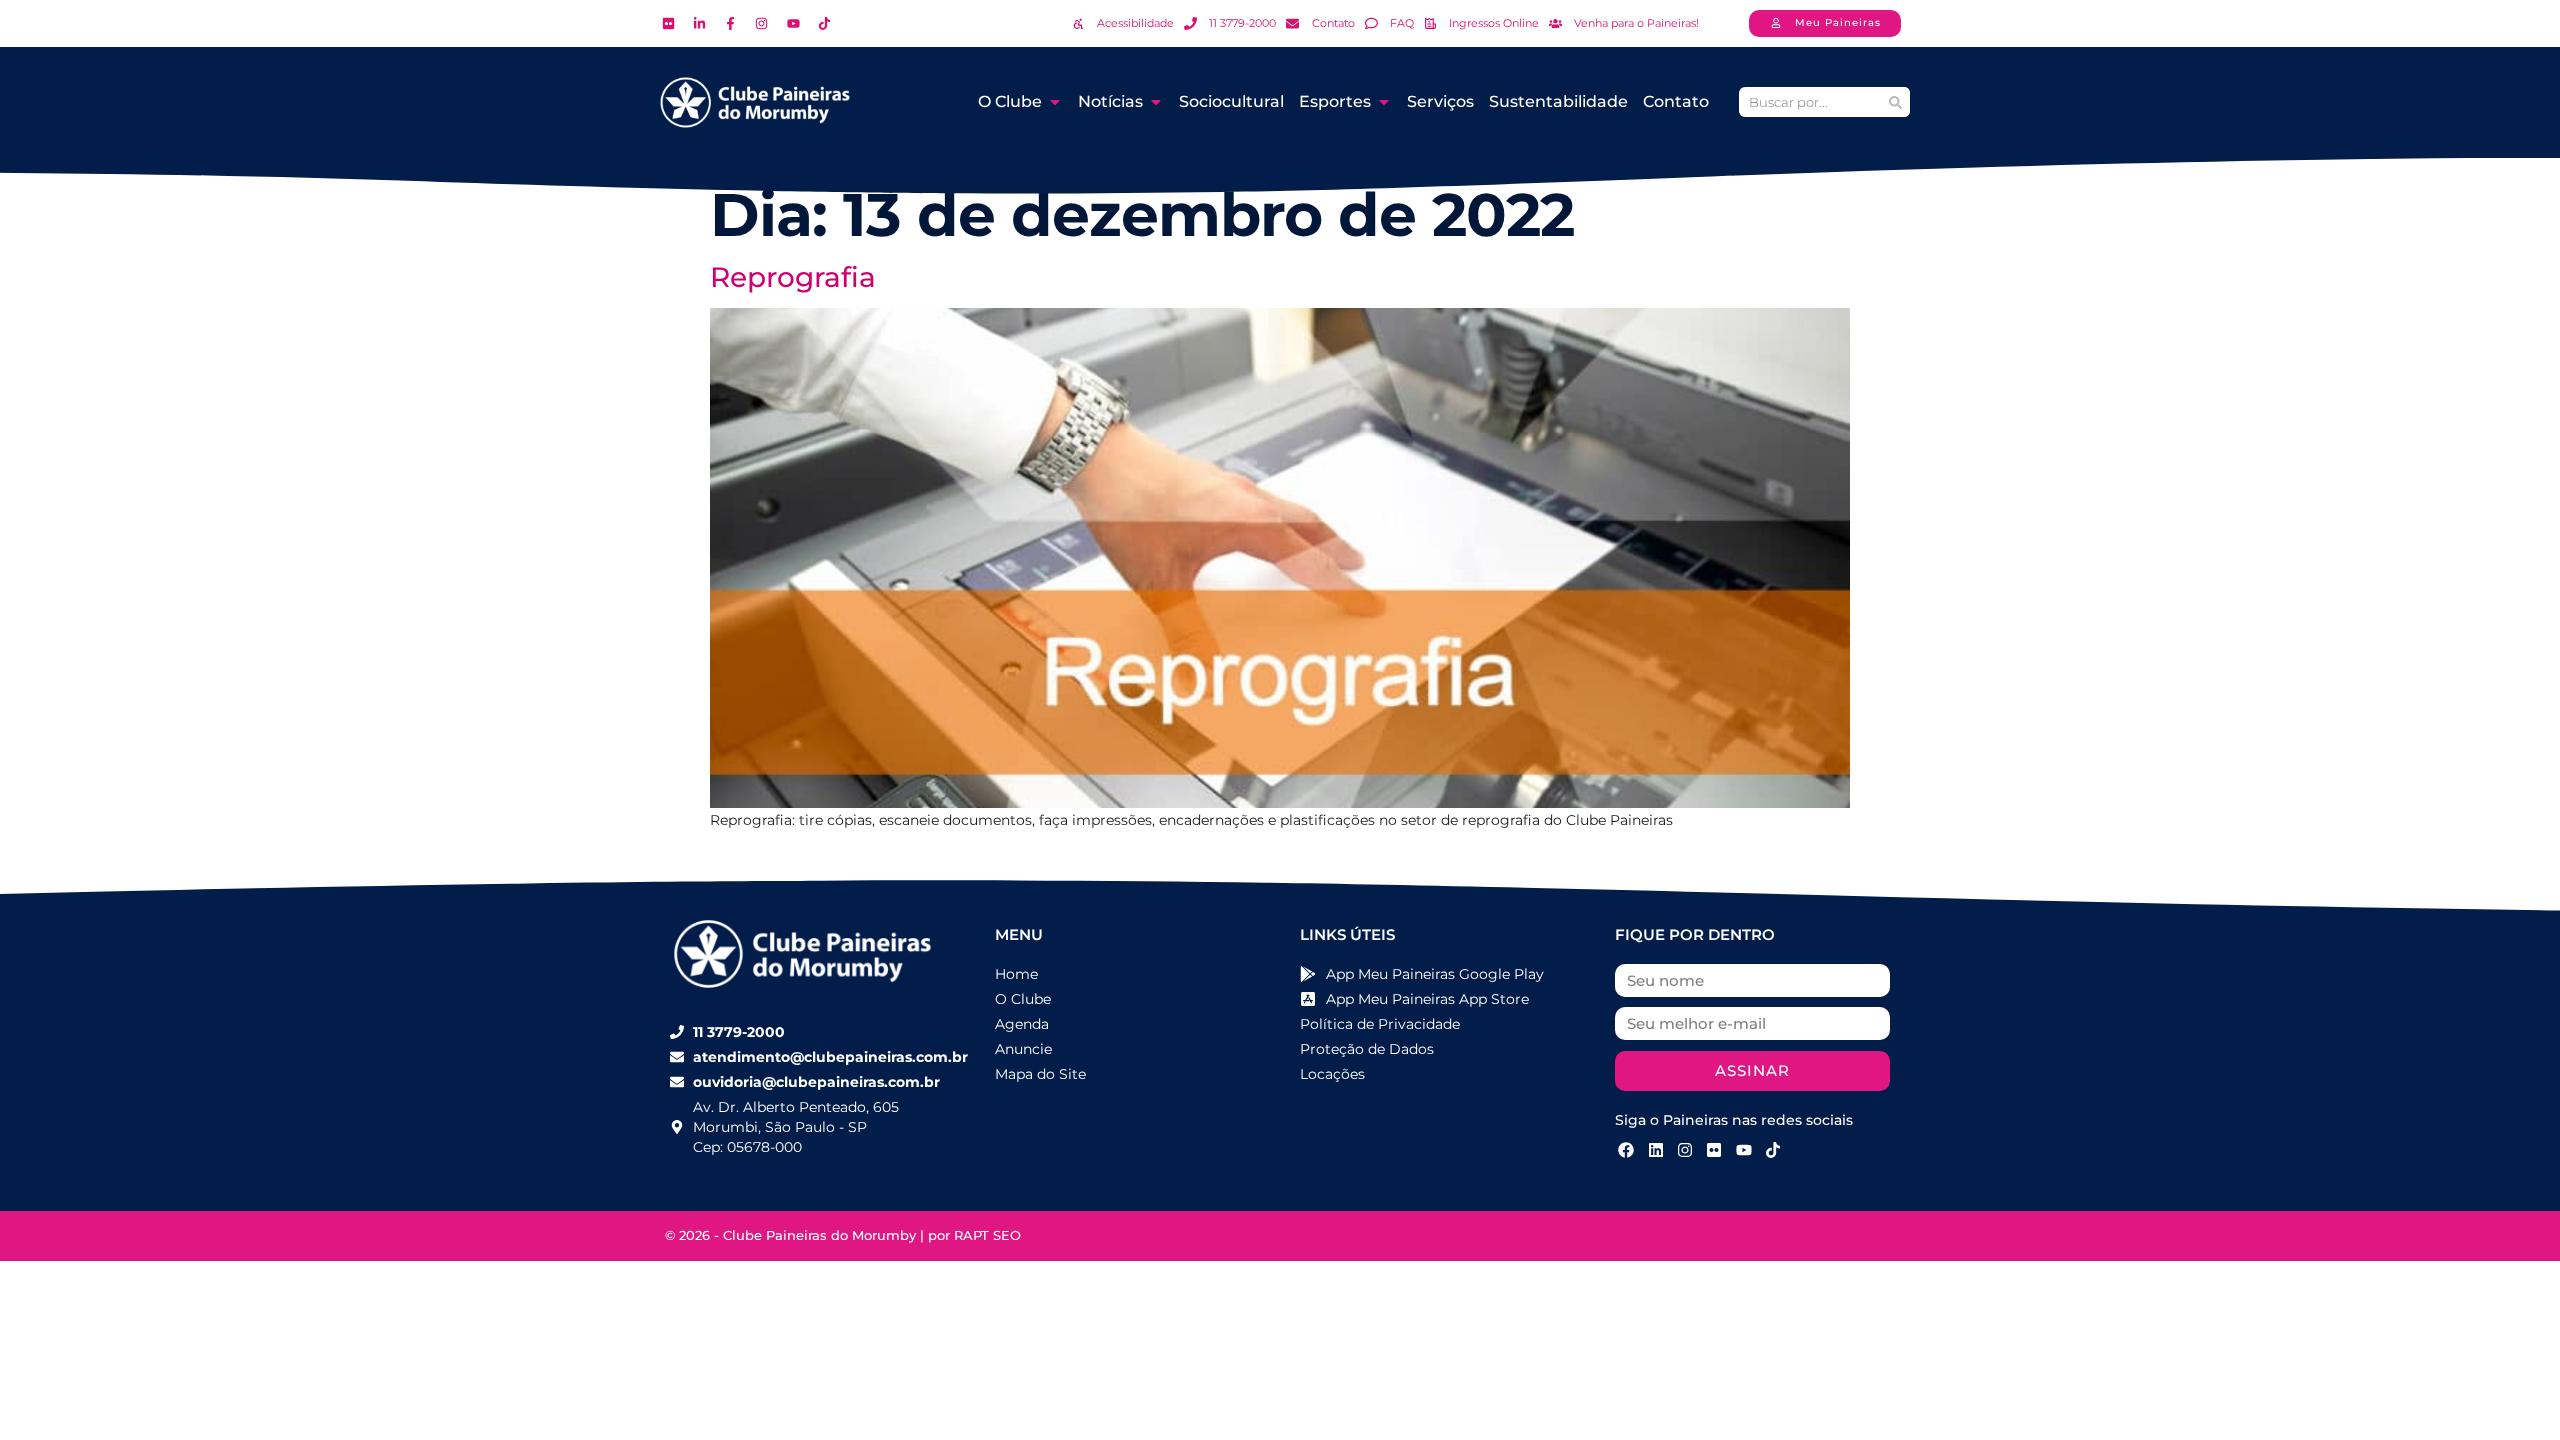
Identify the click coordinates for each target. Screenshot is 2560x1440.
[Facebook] (1626, 1150)
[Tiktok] (1773, 1150)
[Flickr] (1714, 1150)
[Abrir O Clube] (1055, 102)
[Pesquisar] (1895, 102)
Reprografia (793, 277)
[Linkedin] (1655, 1150)
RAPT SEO (987, 1235)
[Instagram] (1685, 1150)
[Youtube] (1744, 1150)
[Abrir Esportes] (1384, 102)
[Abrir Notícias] (1156, 102)
